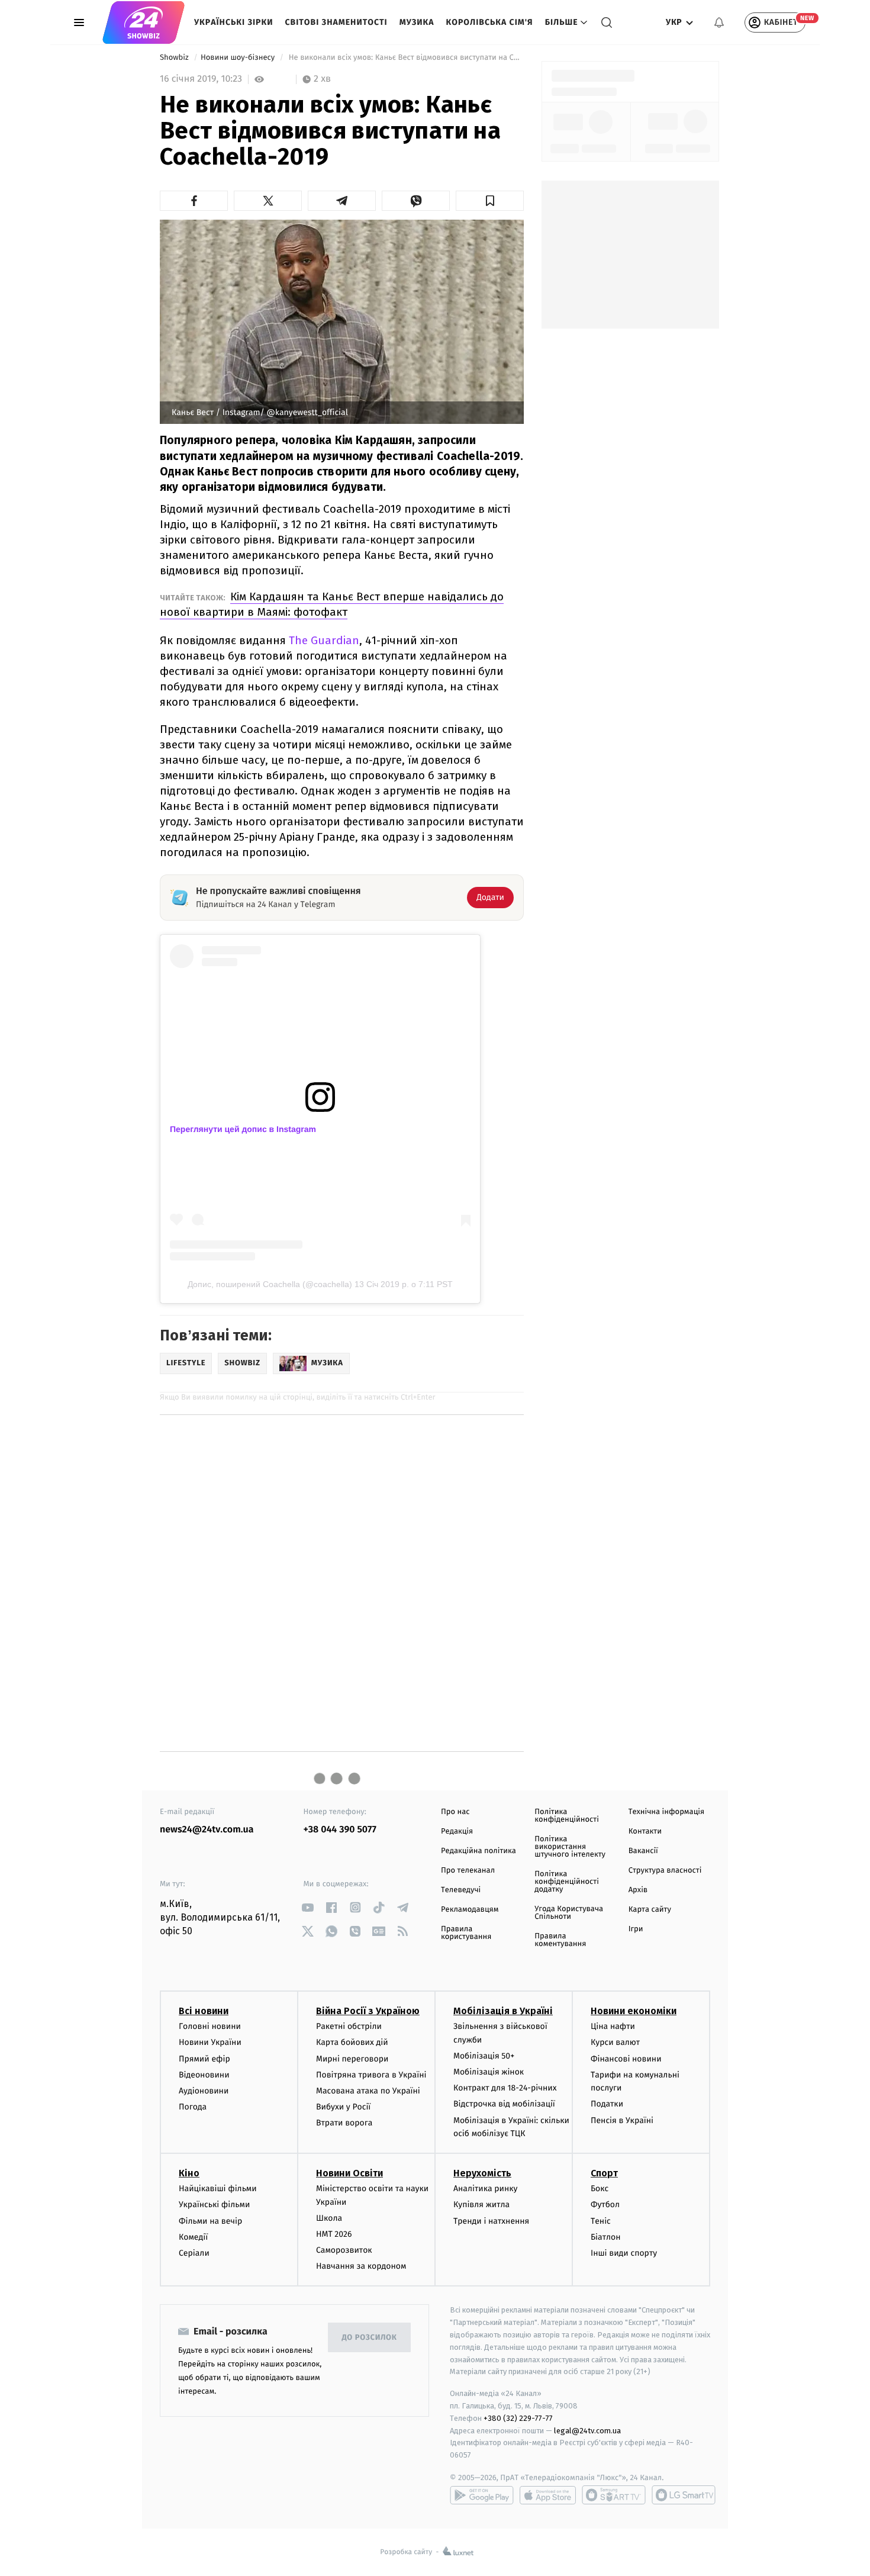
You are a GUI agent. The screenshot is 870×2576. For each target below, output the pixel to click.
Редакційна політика (478, 1851)
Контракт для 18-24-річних (505, 2088)
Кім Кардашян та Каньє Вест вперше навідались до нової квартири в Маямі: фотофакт (332, 604)
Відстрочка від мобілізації (504, 2104)
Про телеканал (468, 1871)
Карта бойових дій (352, 2042)
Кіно (189, 2173)
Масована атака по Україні (368, 2091)
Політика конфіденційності (567, 1816)
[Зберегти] (490, 201)
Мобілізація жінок (489, 2072)
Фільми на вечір (210, 2221)
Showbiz (175, 58)
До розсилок (370, 2338)
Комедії (193, 2237)
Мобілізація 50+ (484, 2056)
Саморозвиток (344, 2250)
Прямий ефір (204, 2059)
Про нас (455, 1812)
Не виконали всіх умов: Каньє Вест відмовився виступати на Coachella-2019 (405, 58)
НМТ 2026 (334, 2234)
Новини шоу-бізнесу (239, 58)
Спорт (604, 2173)
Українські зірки (233, 22)
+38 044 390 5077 (340, 1830)
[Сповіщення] (719, 22)
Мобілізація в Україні (503, 2011)
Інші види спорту (624, 2253)
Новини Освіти (349, 2173)
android (482, 2495)
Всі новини (204, 2011)
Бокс (600, 2189)
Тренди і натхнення (491, 2221)
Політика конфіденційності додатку (567, 1882)
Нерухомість (482, 2173)
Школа (329, 2218)
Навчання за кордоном (361, 2266)
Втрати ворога (344, 2123)
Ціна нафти (613, 2026)
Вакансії (643, 1851)
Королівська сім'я (490, 22)
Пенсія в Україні (622, 2120)
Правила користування (466, 1933)
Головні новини (210, 2026)
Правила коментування (560, 1940)
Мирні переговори (352, 2059)
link (308, 1907)
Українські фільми (214, 2204)
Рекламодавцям (470, 1910)
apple (548, 2495)
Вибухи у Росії (343, 2107)
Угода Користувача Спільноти (569, 1913)
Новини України (210, 2042)
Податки (607, 2104)
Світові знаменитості (336, 22)
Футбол (605, 2204)
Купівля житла (481, 2204)
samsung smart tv (684, 2495)
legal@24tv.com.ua (587, 2431)
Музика (417, 22)
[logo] (144, 22)
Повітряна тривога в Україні (371, 2075)
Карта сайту (650, 1910)
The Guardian (324, 640)
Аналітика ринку (485, 2189)
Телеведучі (461, 1890)
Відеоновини (204, 2075)
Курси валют (615, 2042)
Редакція (457, 1831)
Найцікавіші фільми (218, 2189)
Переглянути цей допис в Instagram (243, 1129)
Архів (638, 1890)
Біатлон (606, 2237)
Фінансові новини (626, 2059)
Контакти (645, 1831)
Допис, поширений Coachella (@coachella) (270, 1284)
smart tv (614, 2495)
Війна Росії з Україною (368, 2011)
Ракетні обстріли (349, 2026)
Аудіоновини (204, 2091)
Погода (193, 2107)
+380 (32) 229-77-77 (518, 2418)
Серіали (194, 2253)
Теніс (601, 2221)
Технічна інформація (666, 1812)
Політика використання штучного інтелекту (570, 1847)
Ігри (636, 1929)
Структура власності (665, 1871)
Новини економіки (634, 2011)
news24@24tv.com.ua (207, 1830)
